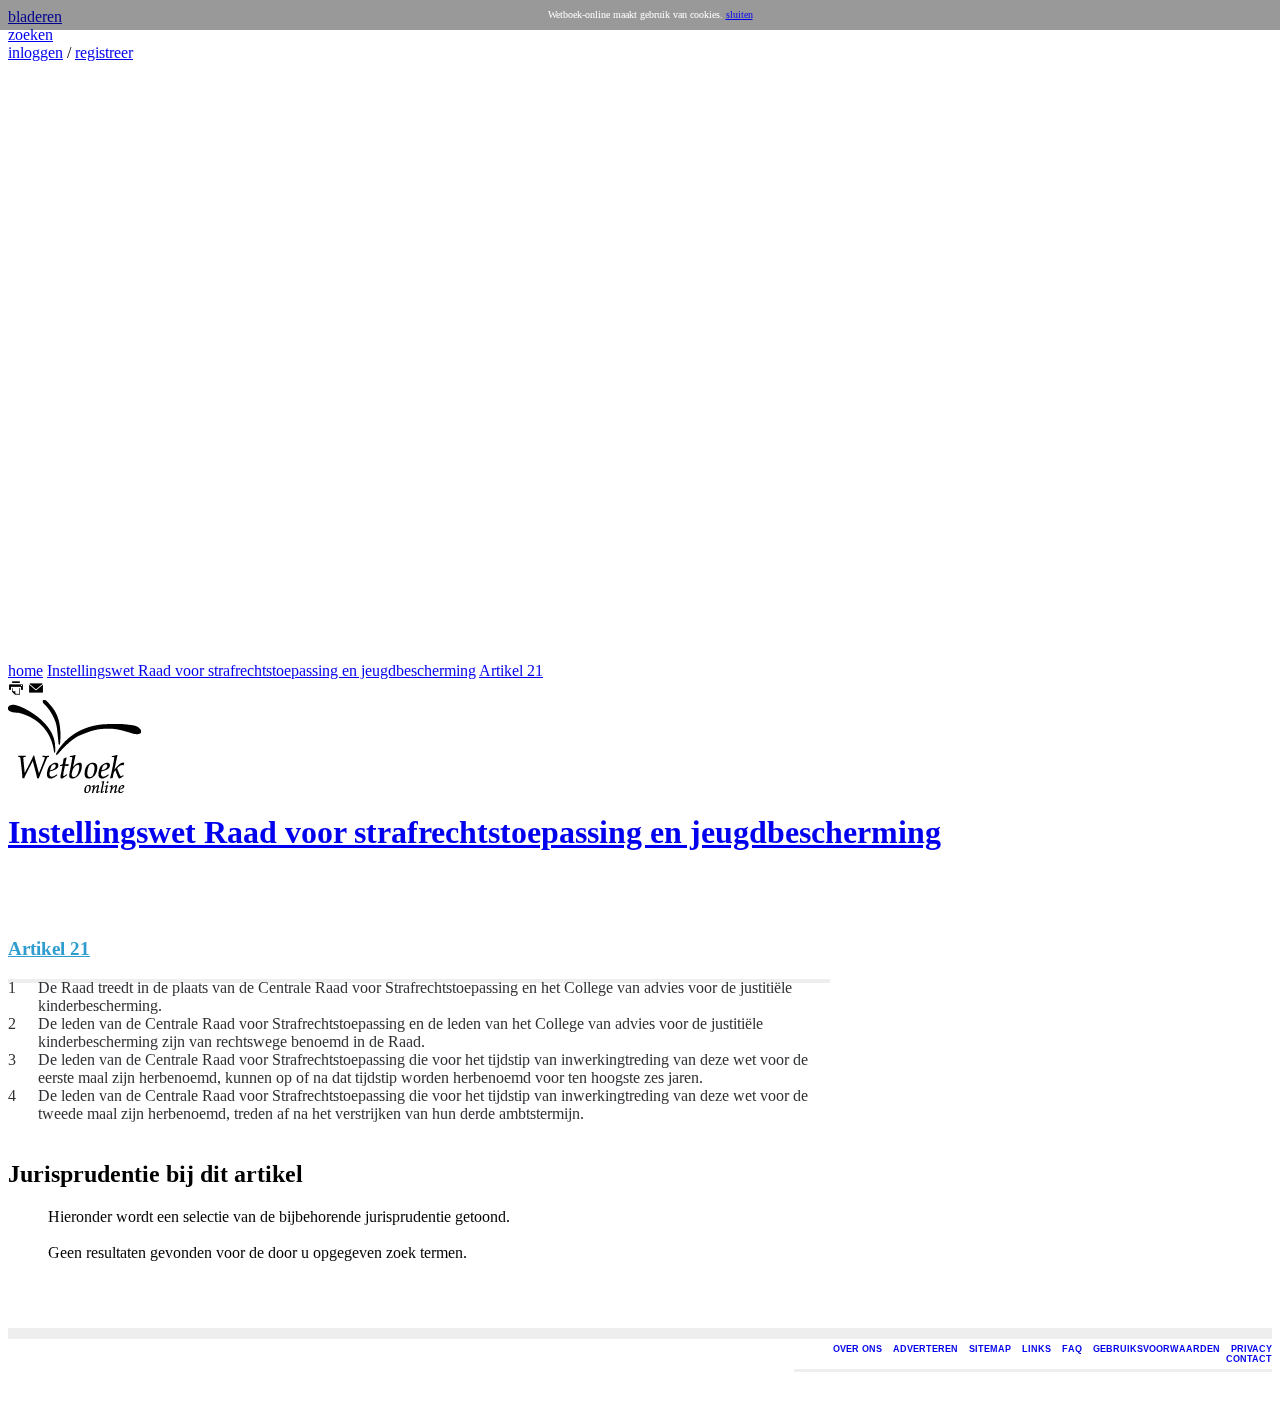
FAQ (1072, 1349)
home (25, 670)
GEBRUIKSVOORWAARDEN (1156, 1349)
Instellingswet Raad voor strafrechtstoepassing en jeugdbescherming (261, 670)
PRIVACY (1251, 1349)
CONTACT (1249, 1359)
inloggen (35, 52)
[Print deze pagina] (16, 690)
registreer (104, 52)
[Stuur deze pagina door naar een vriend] (36, 690)
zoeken (30, 34)
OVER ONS (857, 1349)
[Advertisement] (68, 362)
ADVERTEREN (925, 1349)
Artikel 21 (511, 670)
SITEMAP (990, 1349)
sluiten (739, 14)
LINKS (1036, 1349)
